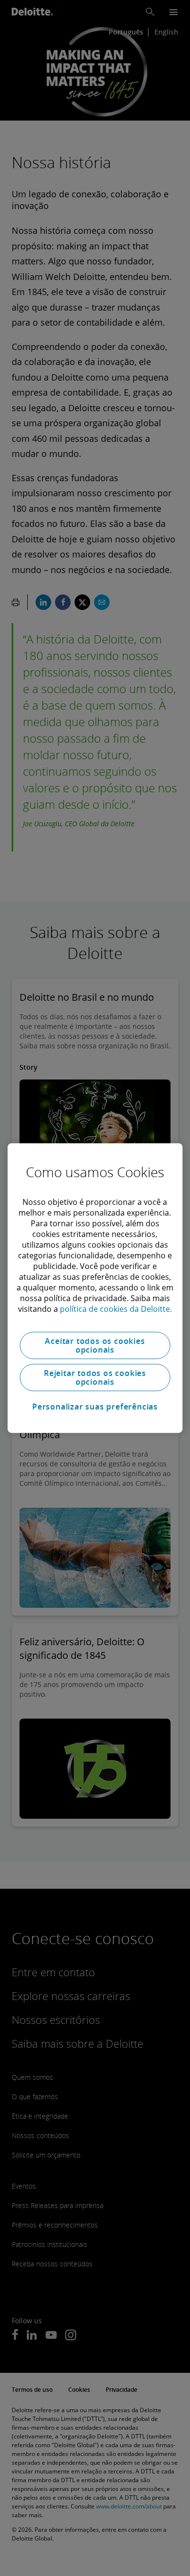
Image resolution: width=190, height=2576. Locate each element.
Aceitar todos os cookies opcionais (95, 1345)
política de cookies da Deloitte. (116, 1309)
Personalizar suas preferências (95, 1407)
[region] (95, 1288)
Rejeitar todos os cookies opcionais (95, 1377)
